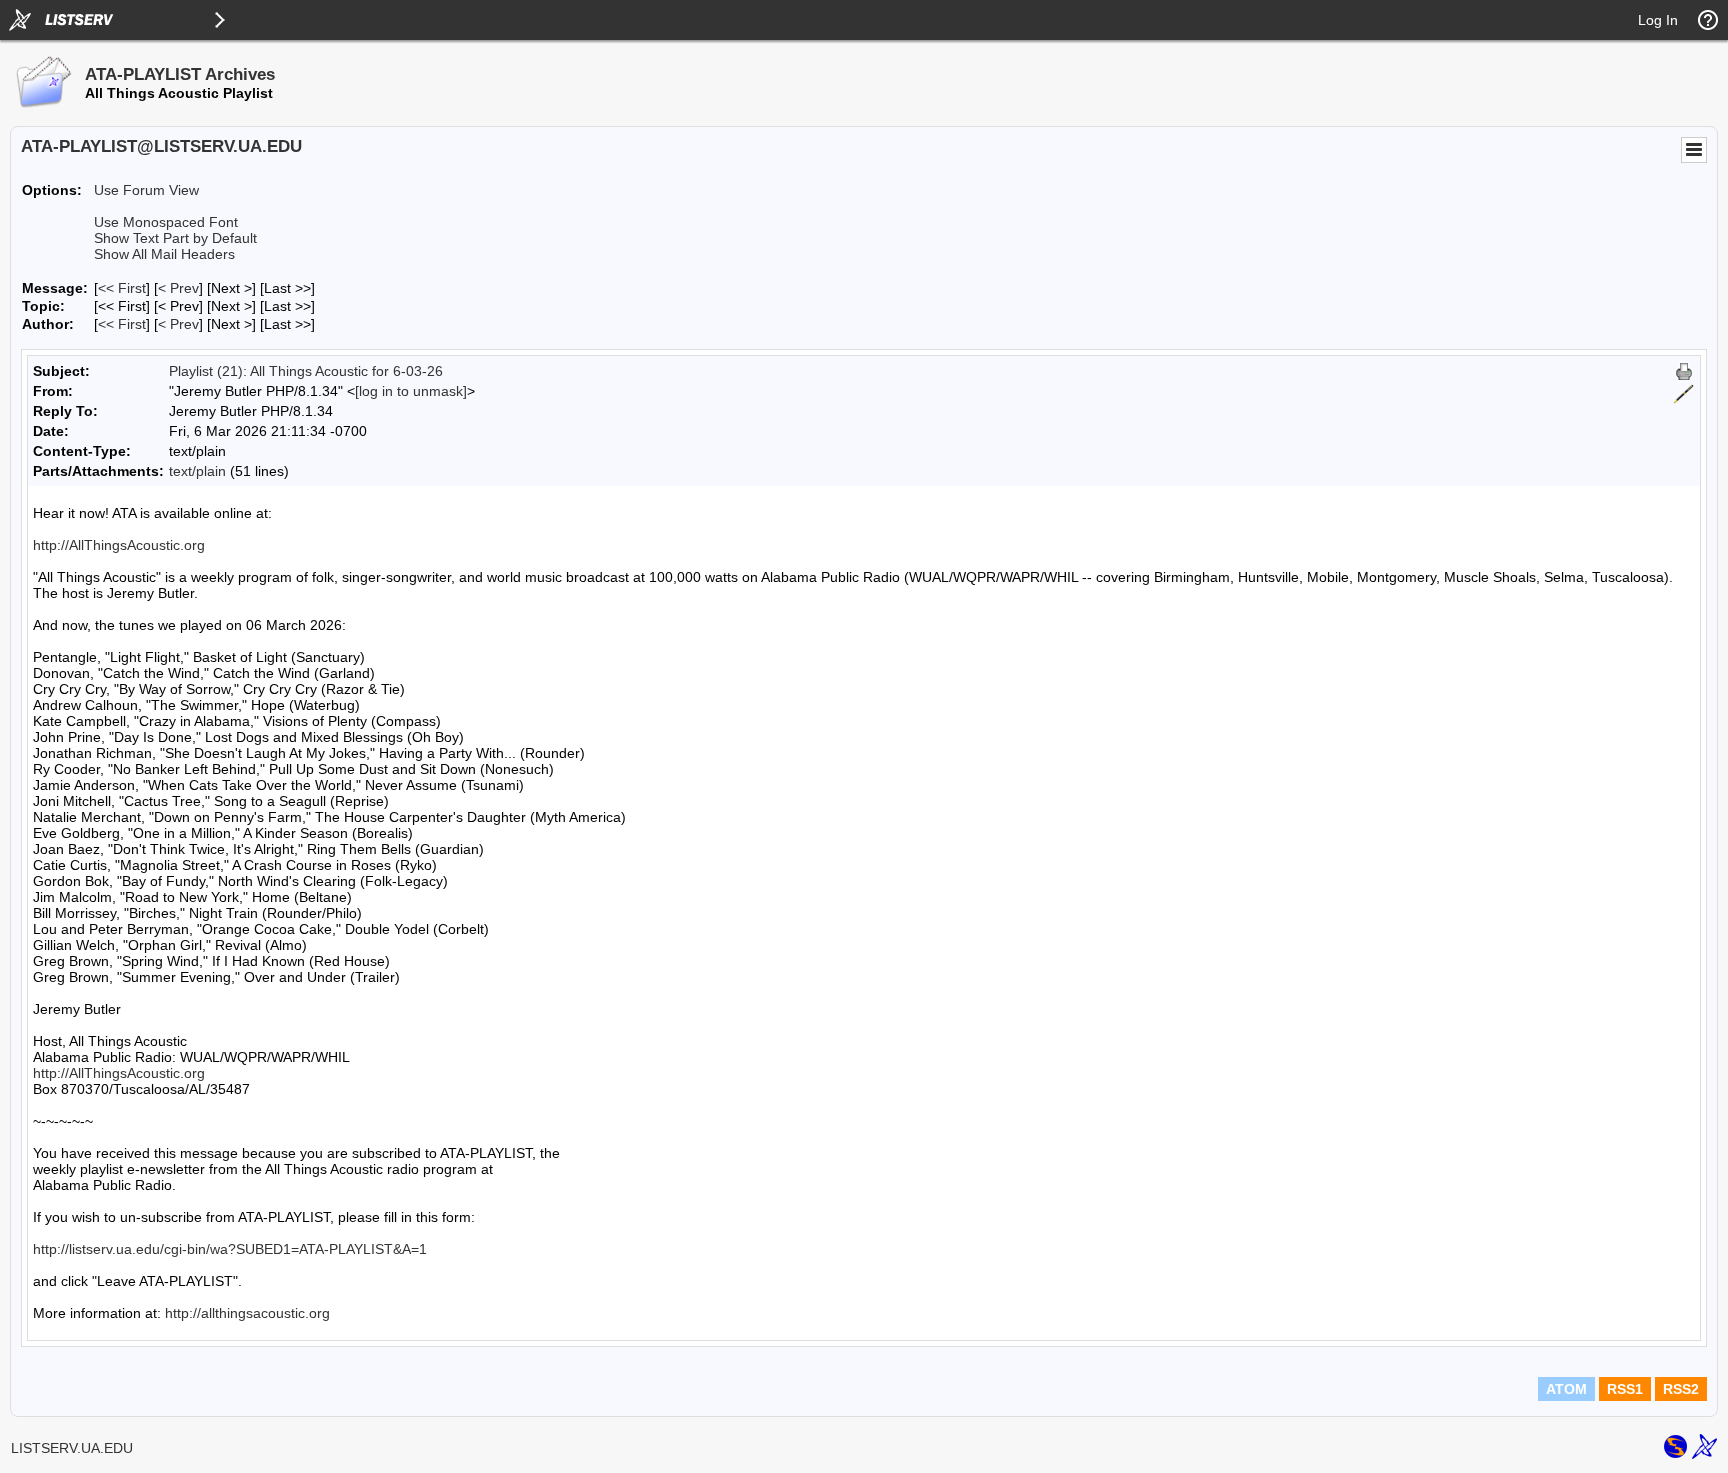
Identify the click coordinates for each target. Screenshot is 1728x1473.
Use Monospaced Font (166, 222)
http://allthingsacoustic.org (247, 1313)
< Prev (178, 288)
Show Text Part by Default (175, 238)
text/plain (197, 471)
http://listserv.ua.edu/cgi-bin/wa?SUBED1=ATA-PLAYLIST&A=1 (230, 1249)
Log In (1658, 20)
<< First (122, 288)
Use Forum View (146, 190)
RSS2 (1681, 1389)
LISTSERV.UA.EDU (72, 1448)
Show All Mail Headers (164, 254)
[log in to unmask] (411, 391)
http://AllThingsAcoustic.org (119, 545)
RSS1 (1625, 1389)
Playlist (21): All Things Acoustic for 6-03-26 (306, 371)
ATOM (1566, 1389)
